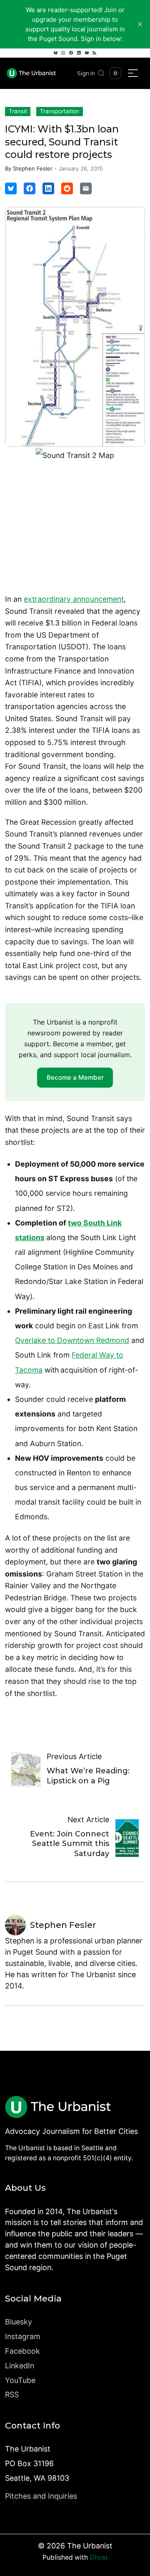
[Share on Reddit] (67, 188)
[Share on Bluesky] (11, 188)
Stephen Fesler (33, 168)
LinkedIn (20, 2366)
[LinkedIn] (79, 53)
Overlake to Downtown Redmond (72, 1340)
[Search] (101, 73)
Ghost (99, 2557)
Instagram (23, 2336)
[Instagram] (63, 53)
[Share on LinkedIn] (48, 188)
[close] (140, 24)
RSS (12, 2394)
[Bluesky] (55, 53)
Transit (18, 111)
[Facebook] (71, 53)
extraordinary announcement (74, 599)
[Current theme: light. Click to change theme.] (115, 73)
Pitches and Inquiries (41, 2496)
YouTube (20, 2380)
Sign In (86, 73)
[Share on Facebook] (30, 188)
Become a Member (75, 1077)
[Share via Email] (86, 188)
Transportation (60, 111)
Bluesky (19, 2322)
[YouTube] (87, 53)
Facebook (22, 2351)
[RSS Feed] (95, 53)
